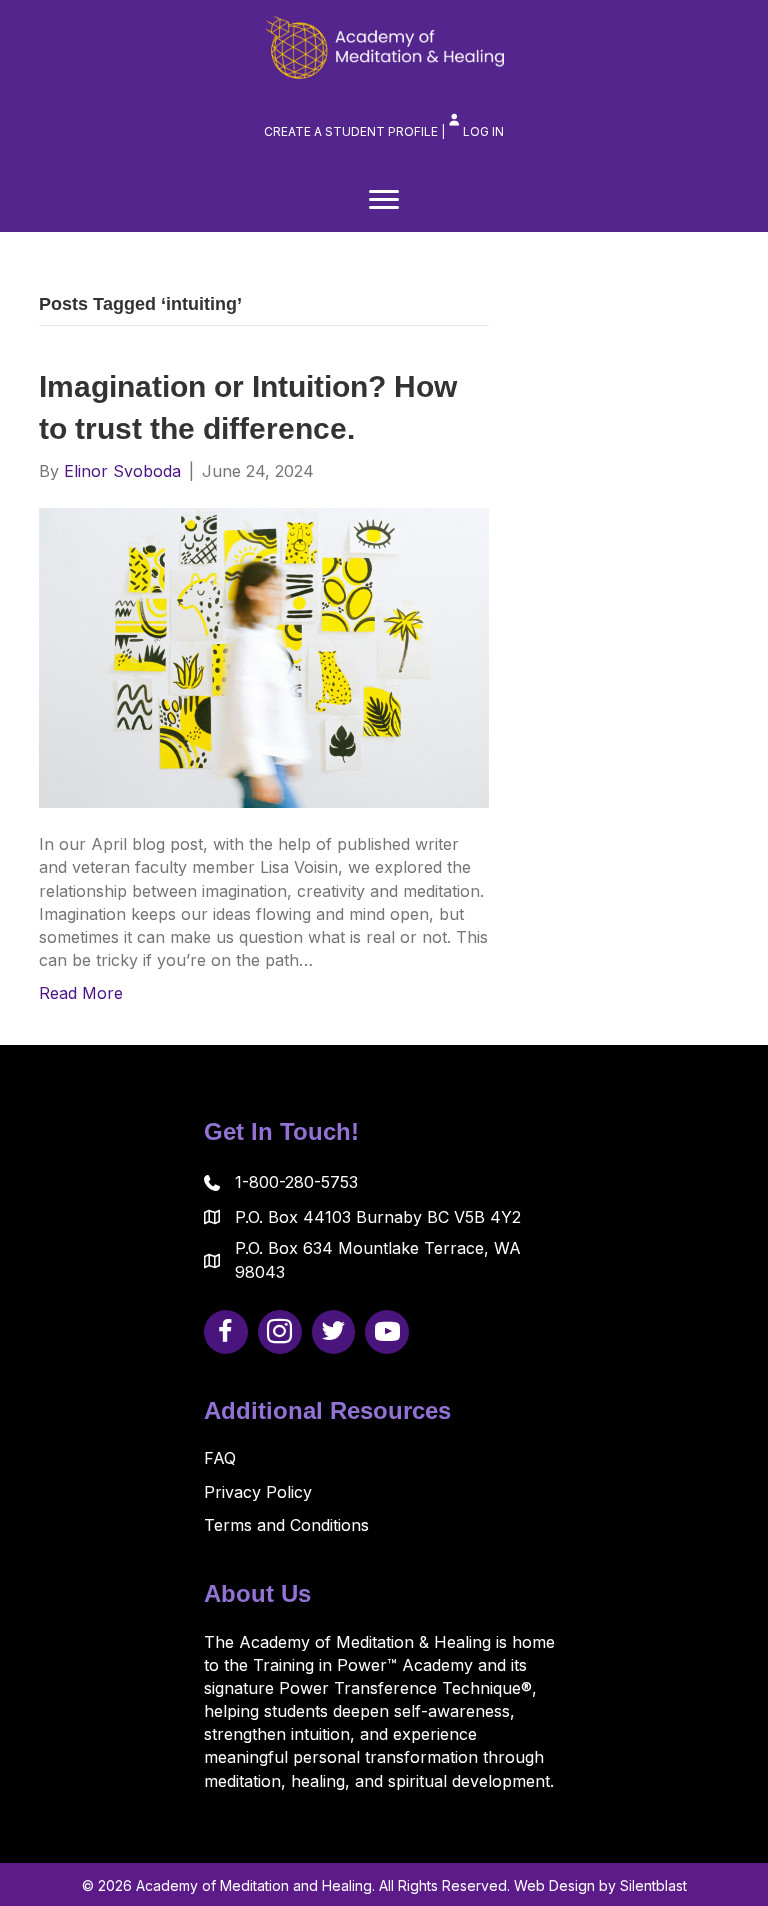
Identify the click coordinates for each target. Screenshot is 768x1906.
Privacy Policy (258, 1492)
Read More (81, 993)
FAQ (220, 1458)
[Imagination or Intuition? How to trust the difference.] (264, 657)
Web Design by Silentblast (600, 1885)
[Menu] (384, 200)
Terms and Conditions (286, 1525)
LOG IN (483, 131)
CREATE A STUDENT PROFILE (351, 131)
